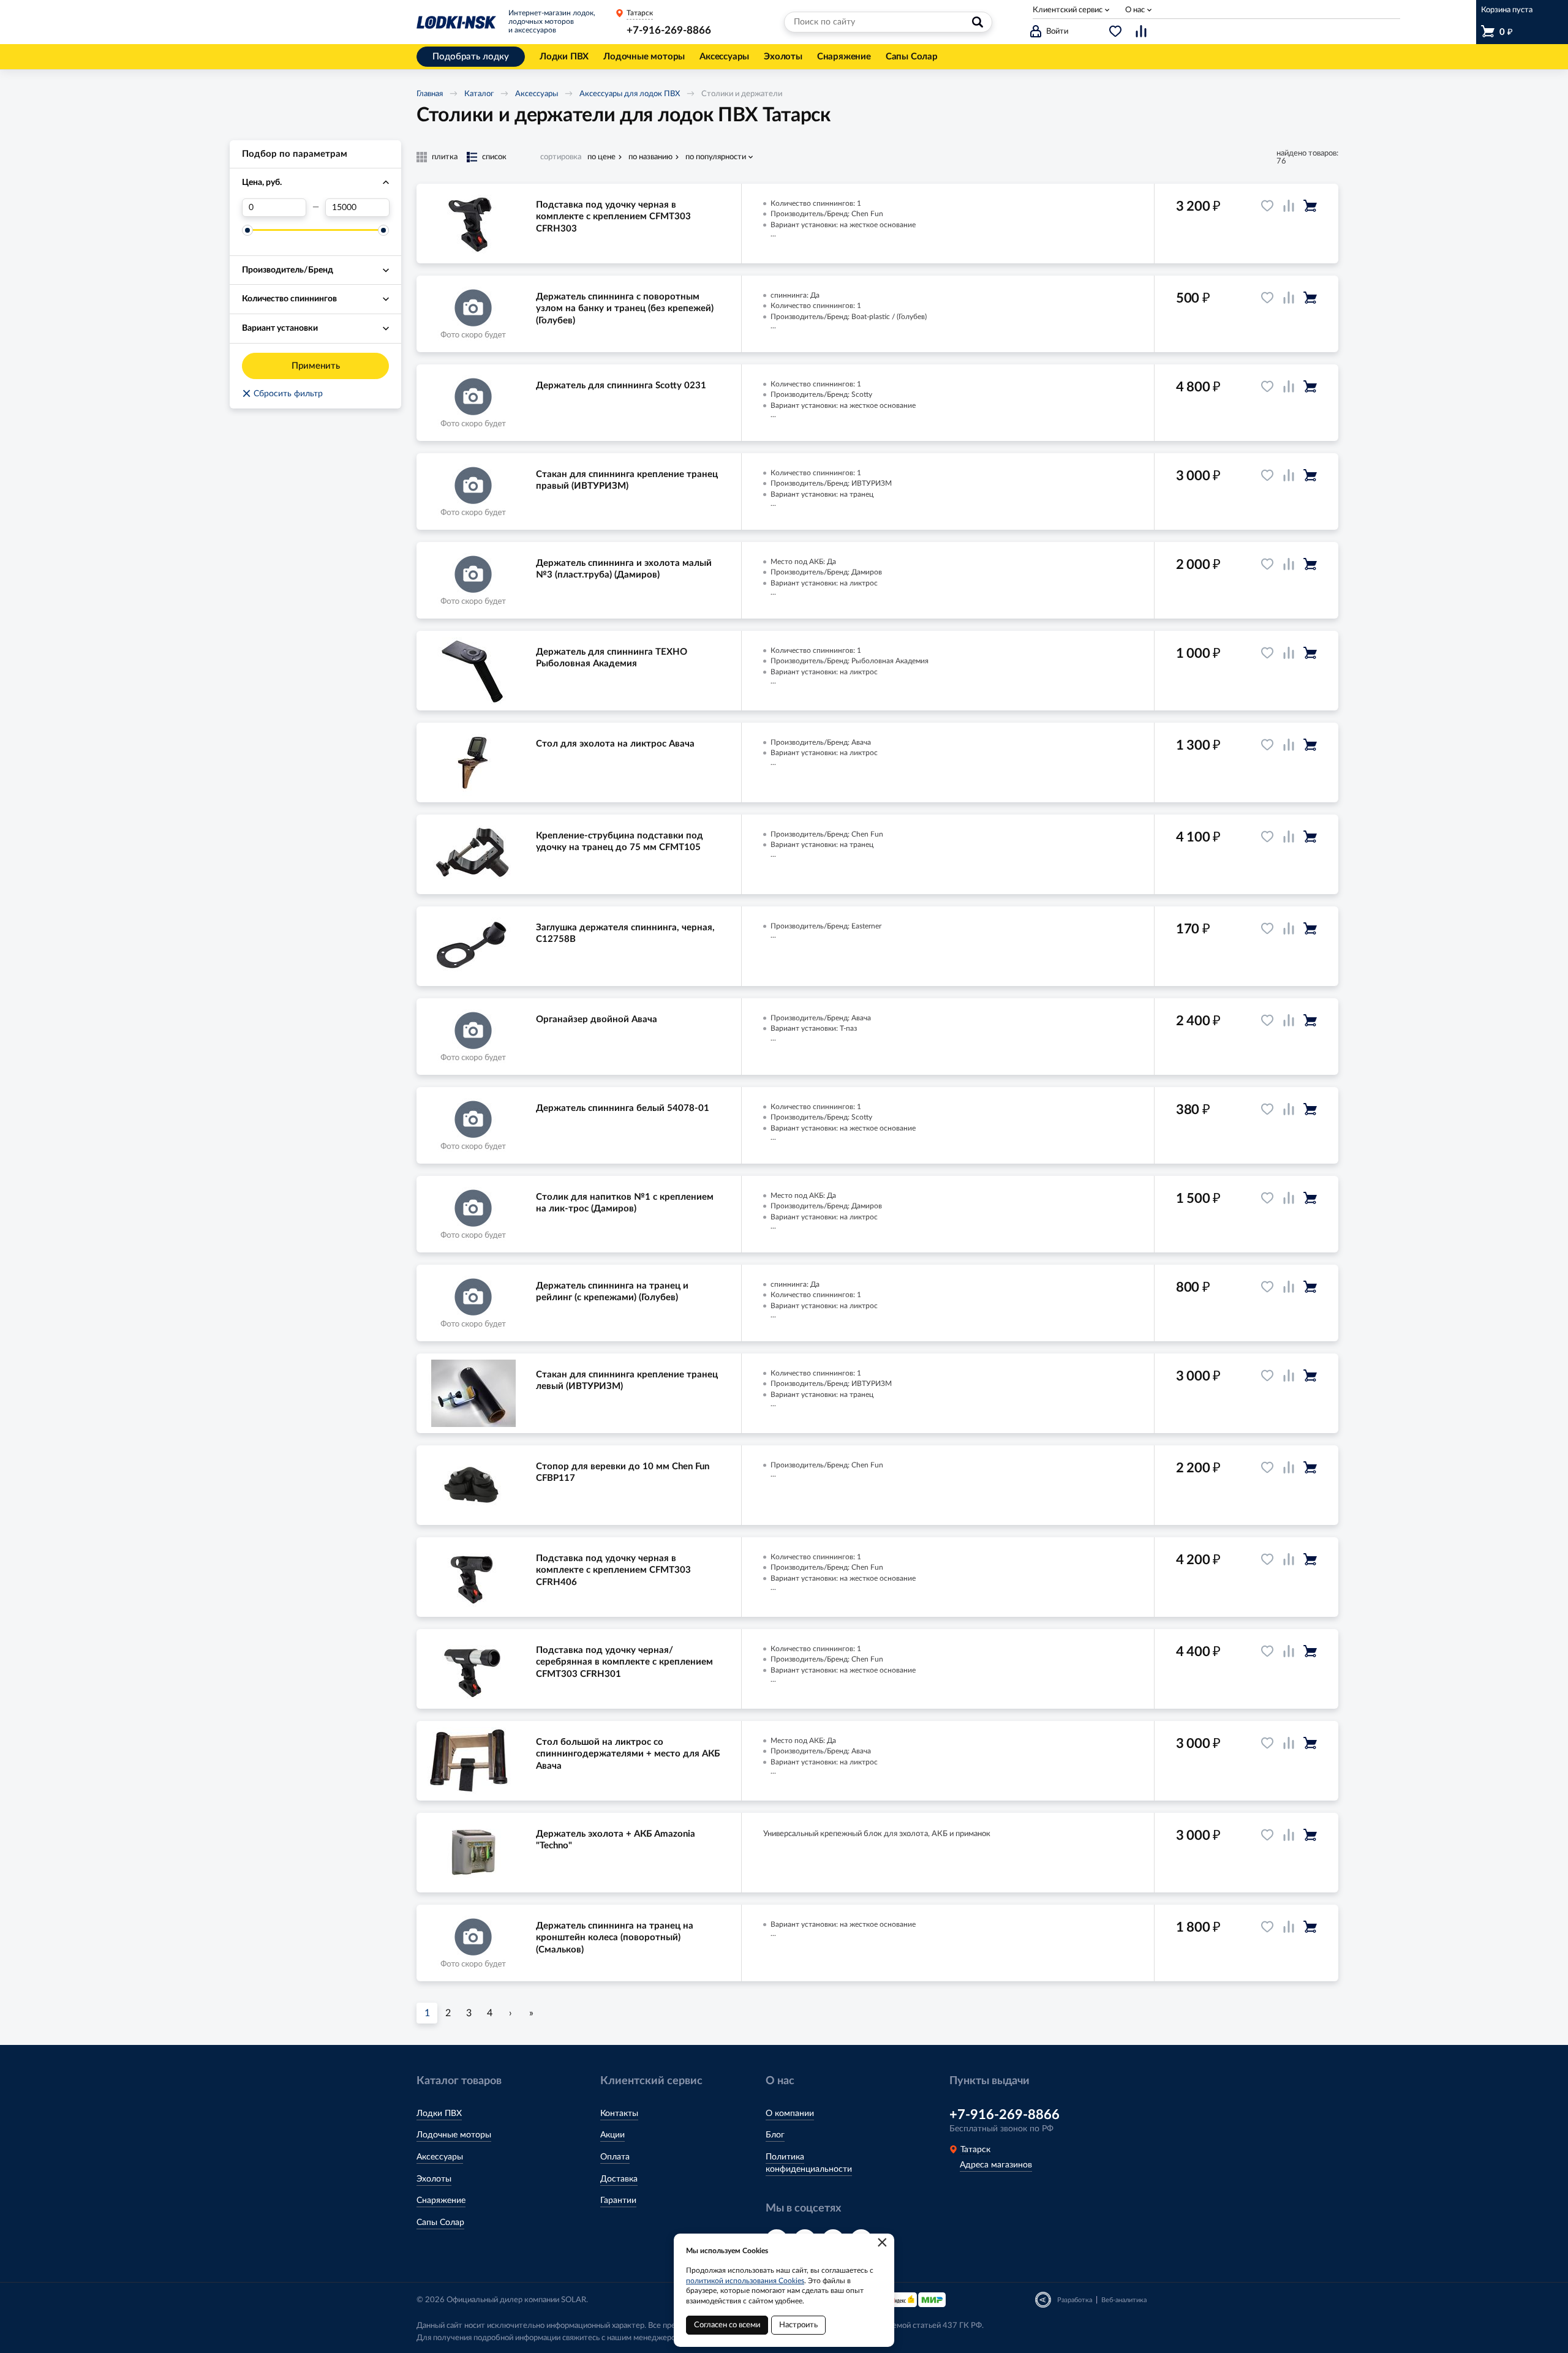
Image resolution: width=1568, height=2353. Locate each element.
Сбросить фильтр (282, 394)
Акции (612, 2135)
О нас (1135, 10)
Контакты (619, 2114)
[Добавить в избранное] (1267, 206)
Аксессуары (537, 94)
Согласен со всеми (727, 2325)
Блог (775, 2135)
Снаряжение (441, 2201)
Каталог (479, 94)
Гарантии (618, 2201)
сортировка (561, 157)
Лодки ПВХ (439, 2114)
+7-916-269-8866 (669, 30)
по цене (601, 157)
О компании (790, 2114)
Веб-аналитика (1124, 2300)
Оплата (615, 2157)
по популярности (716, 157)
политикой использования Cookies (745, 2281)
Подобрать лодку (471, 57)
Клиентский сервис (1068, 10)
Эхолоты (434, 2179)
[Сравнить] (1289, 206)
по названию (650, 157)
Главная (430, 94)
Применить (316, 366)
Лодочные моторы (454, 2135)
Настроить (798, 2325)
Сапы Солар (440, 2223)
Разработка (1075, 2300)
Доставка (619, 2179)
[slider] (247, 230)
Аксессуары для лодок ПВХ (630, 94)
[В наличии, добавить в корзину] (1310, 206)
